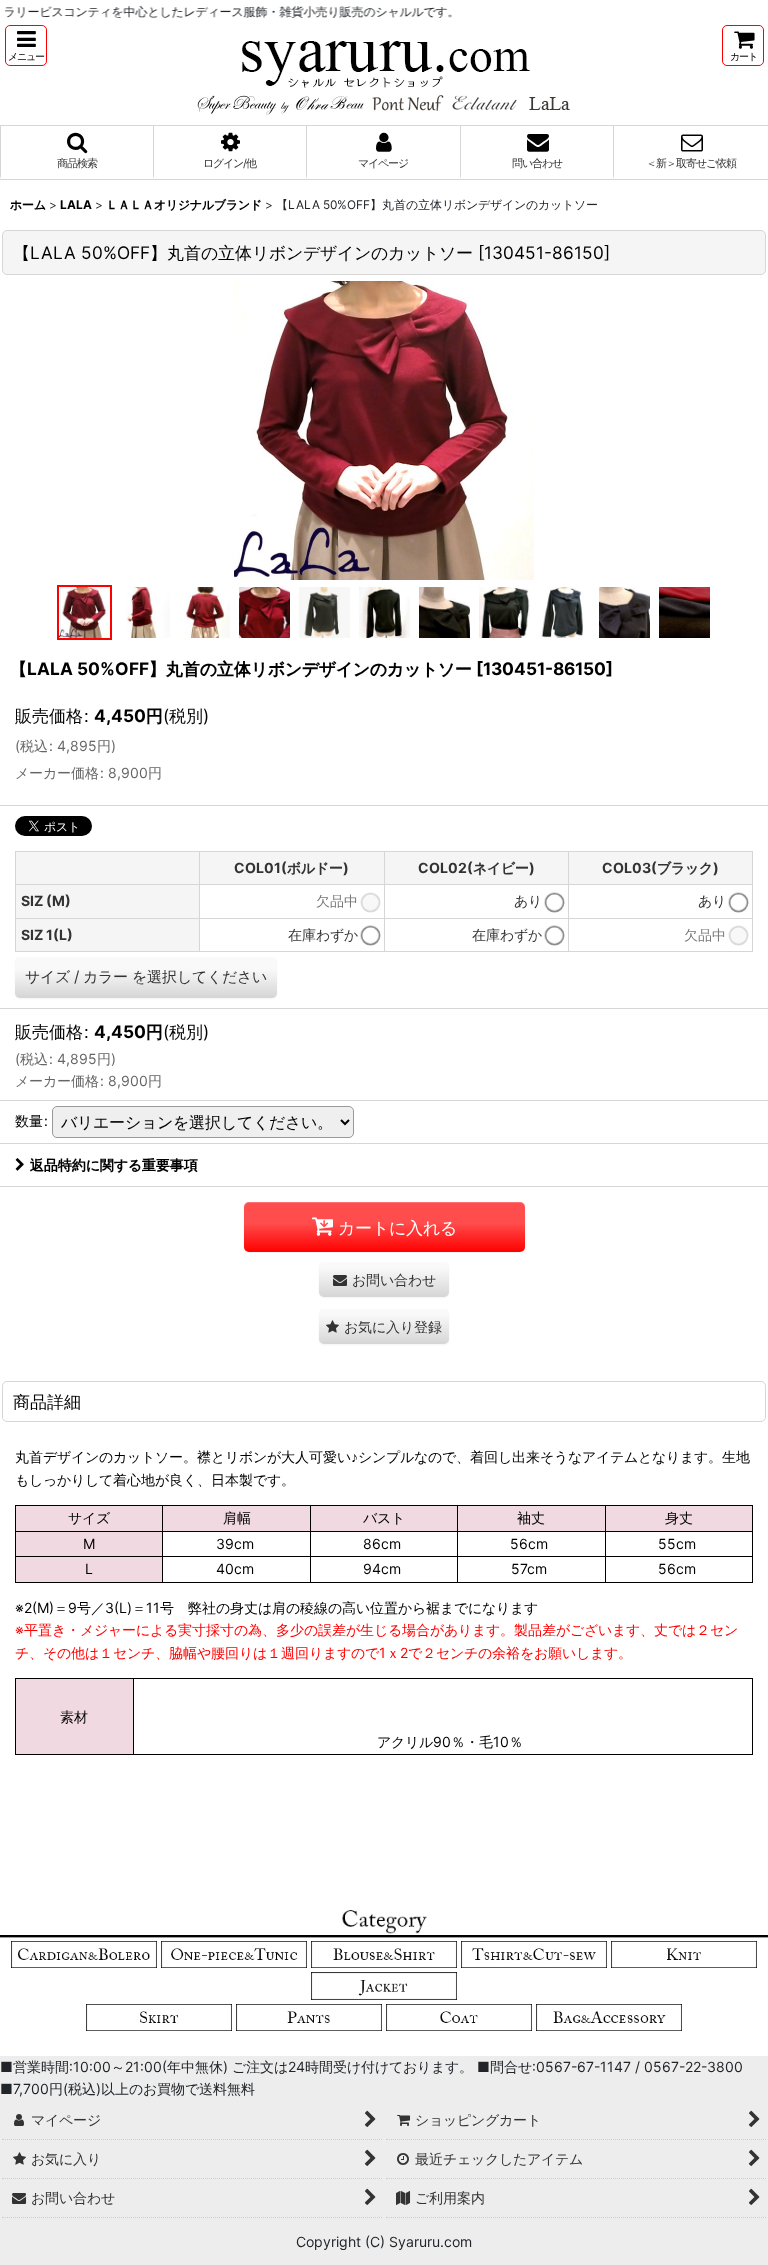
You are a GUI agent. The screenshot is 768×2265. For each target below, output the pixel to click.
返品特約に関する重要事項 (114, 1164)
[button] (26, 45)
